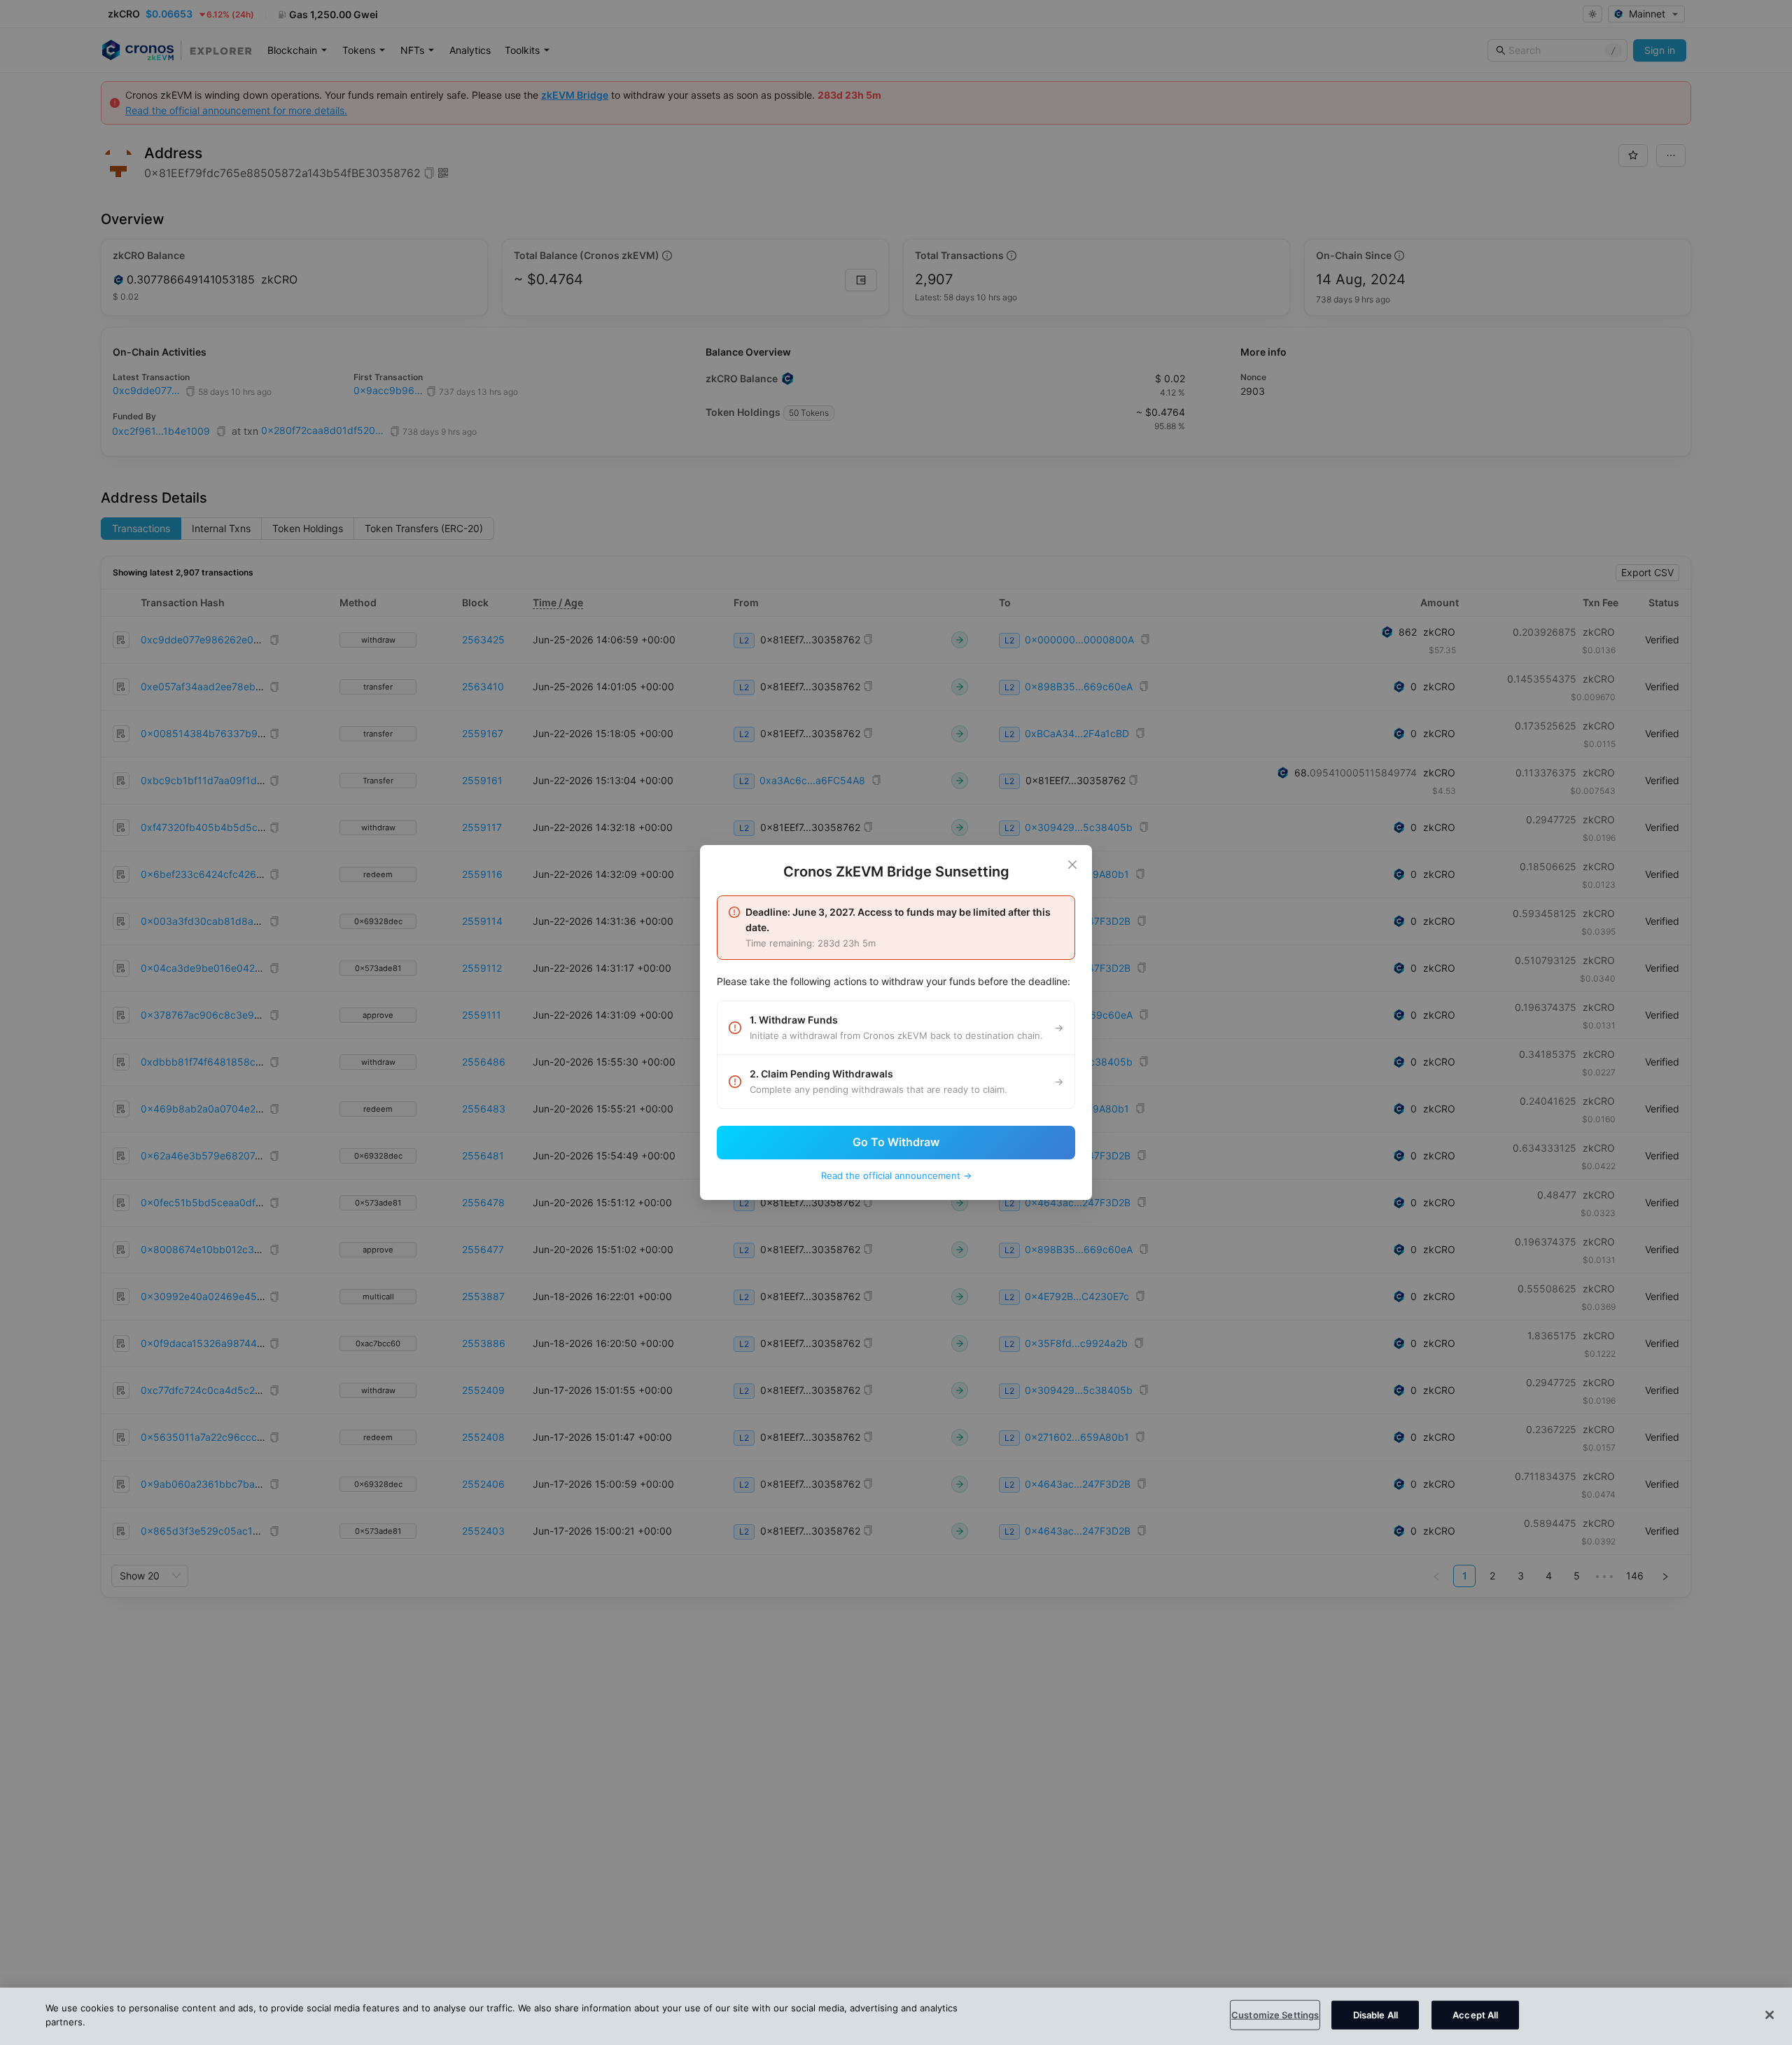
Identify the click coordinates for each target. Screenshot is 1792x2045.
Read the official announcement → (896, 1175)
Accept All (1475, 2015)
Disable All (1375, 2015)
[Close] (1072, 865)
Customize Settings (1275, 2015)
